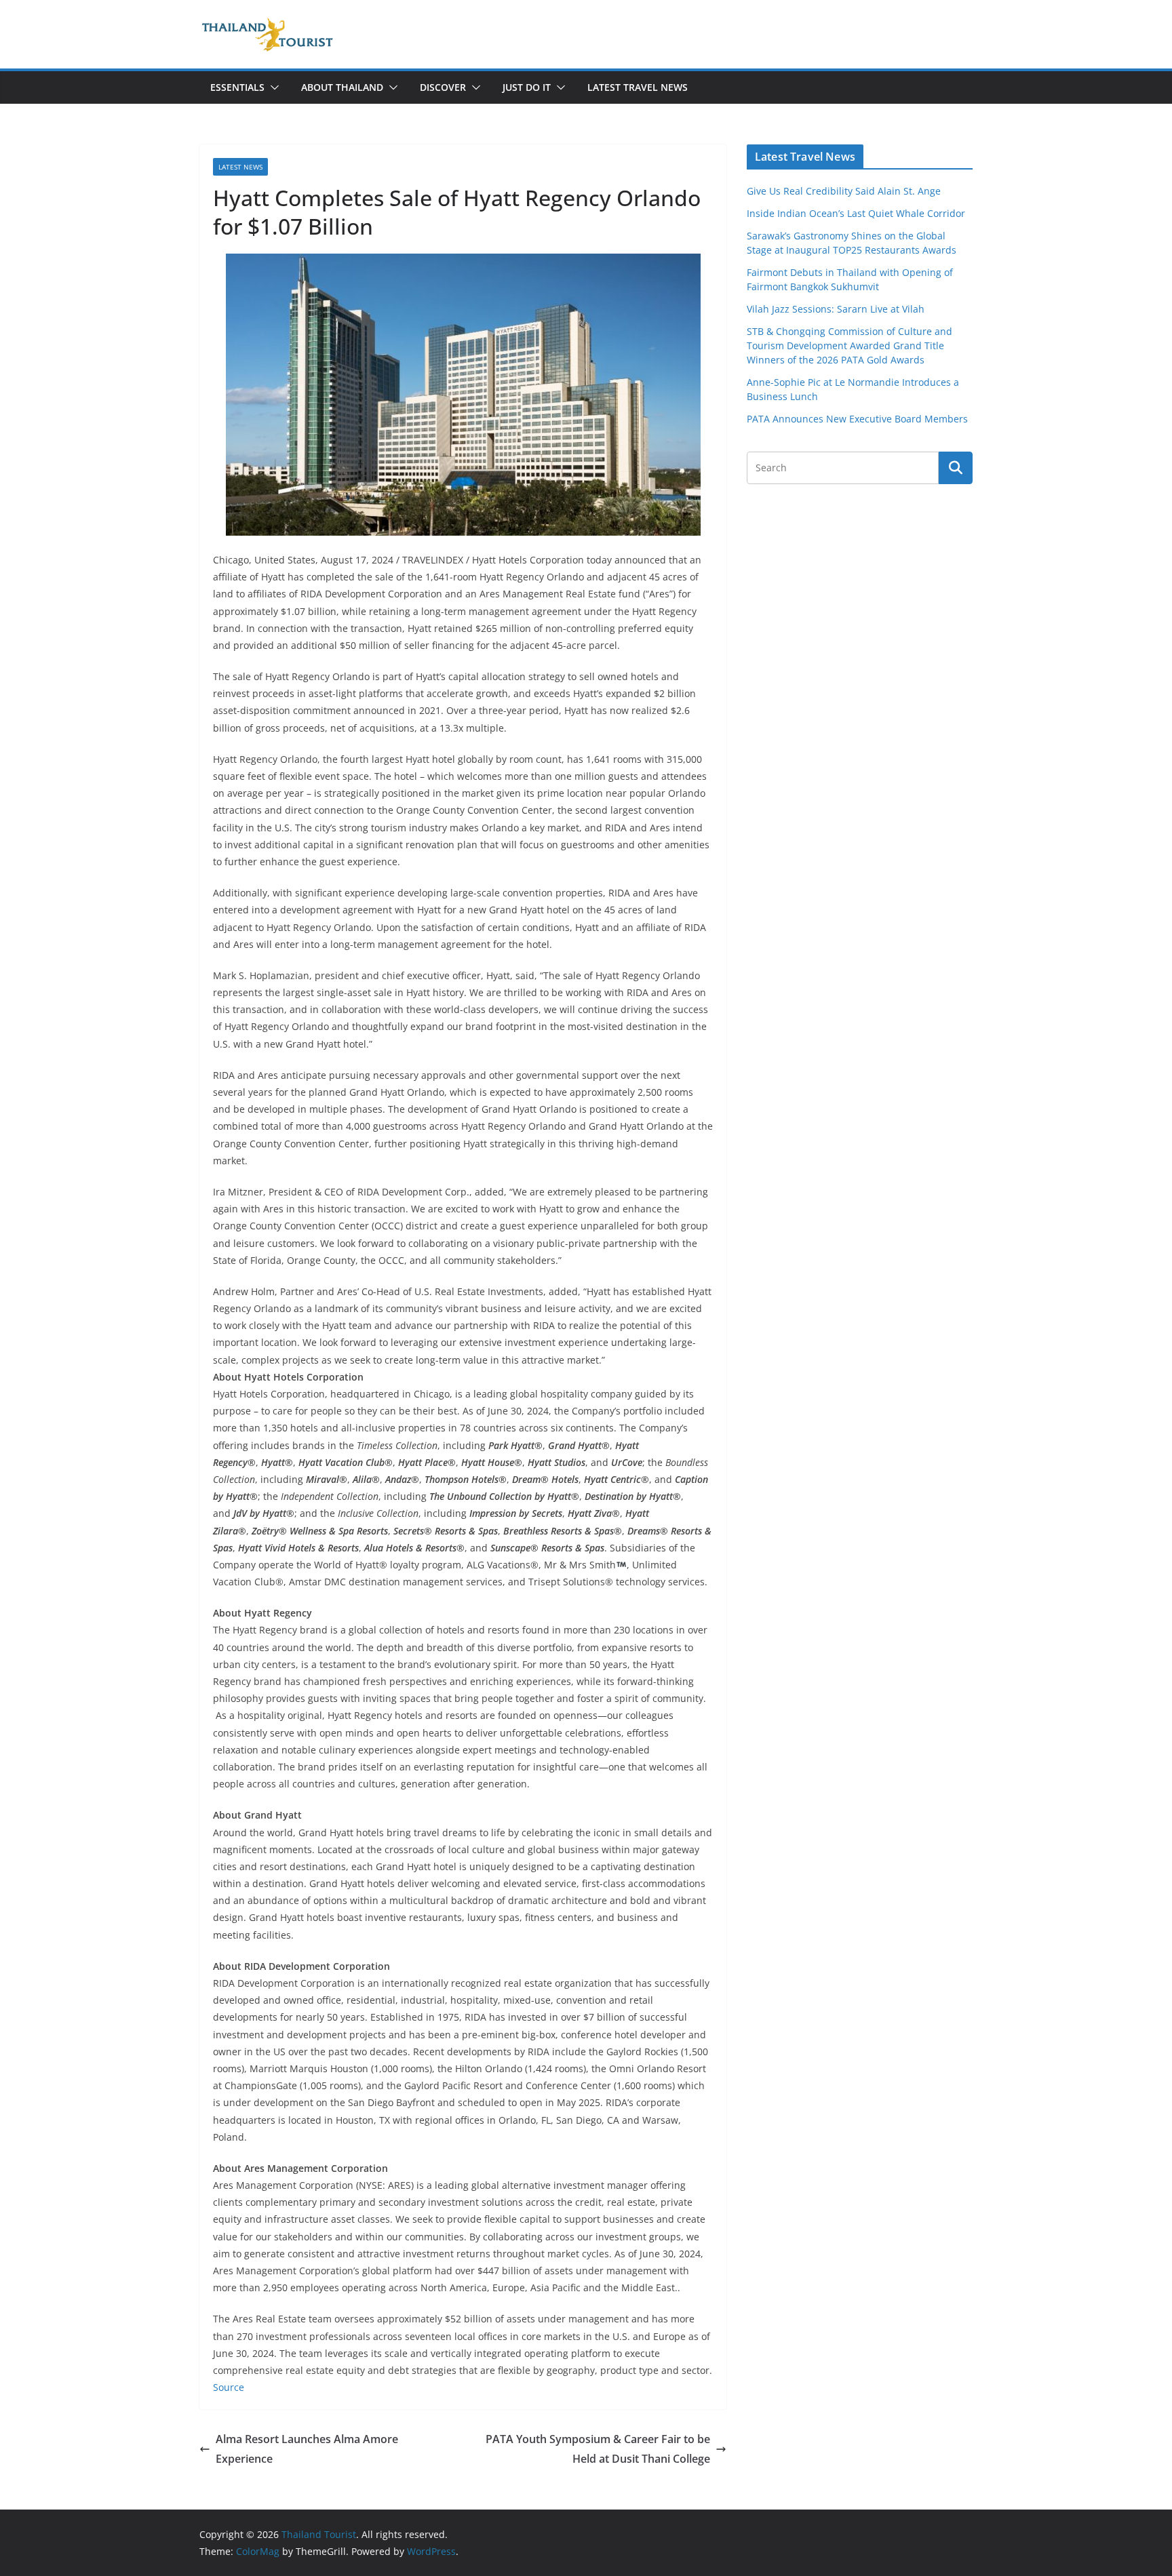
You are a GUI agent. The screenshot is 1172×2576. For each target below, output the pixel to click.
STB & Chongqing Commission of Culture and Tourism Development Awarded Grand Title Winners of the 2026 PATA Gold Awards (849, 345)
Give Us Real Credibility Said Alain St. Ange (844, 191)
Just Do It (527, 87)
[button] (272, 87)
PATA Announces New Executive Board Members (857, 419)
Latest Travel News (638, 87)
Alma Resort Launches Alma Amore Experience (307, 2449)
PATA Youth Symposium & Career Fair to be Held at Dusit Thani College (598, 2449)
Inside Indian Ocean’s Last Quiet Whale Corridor (856, 213)
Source (229, 2387)
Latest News (240, 167)
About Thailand (342, 87)
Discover (443, 87)
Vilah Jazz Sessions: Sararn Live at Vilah (836, 309)
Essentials (237, 87)
